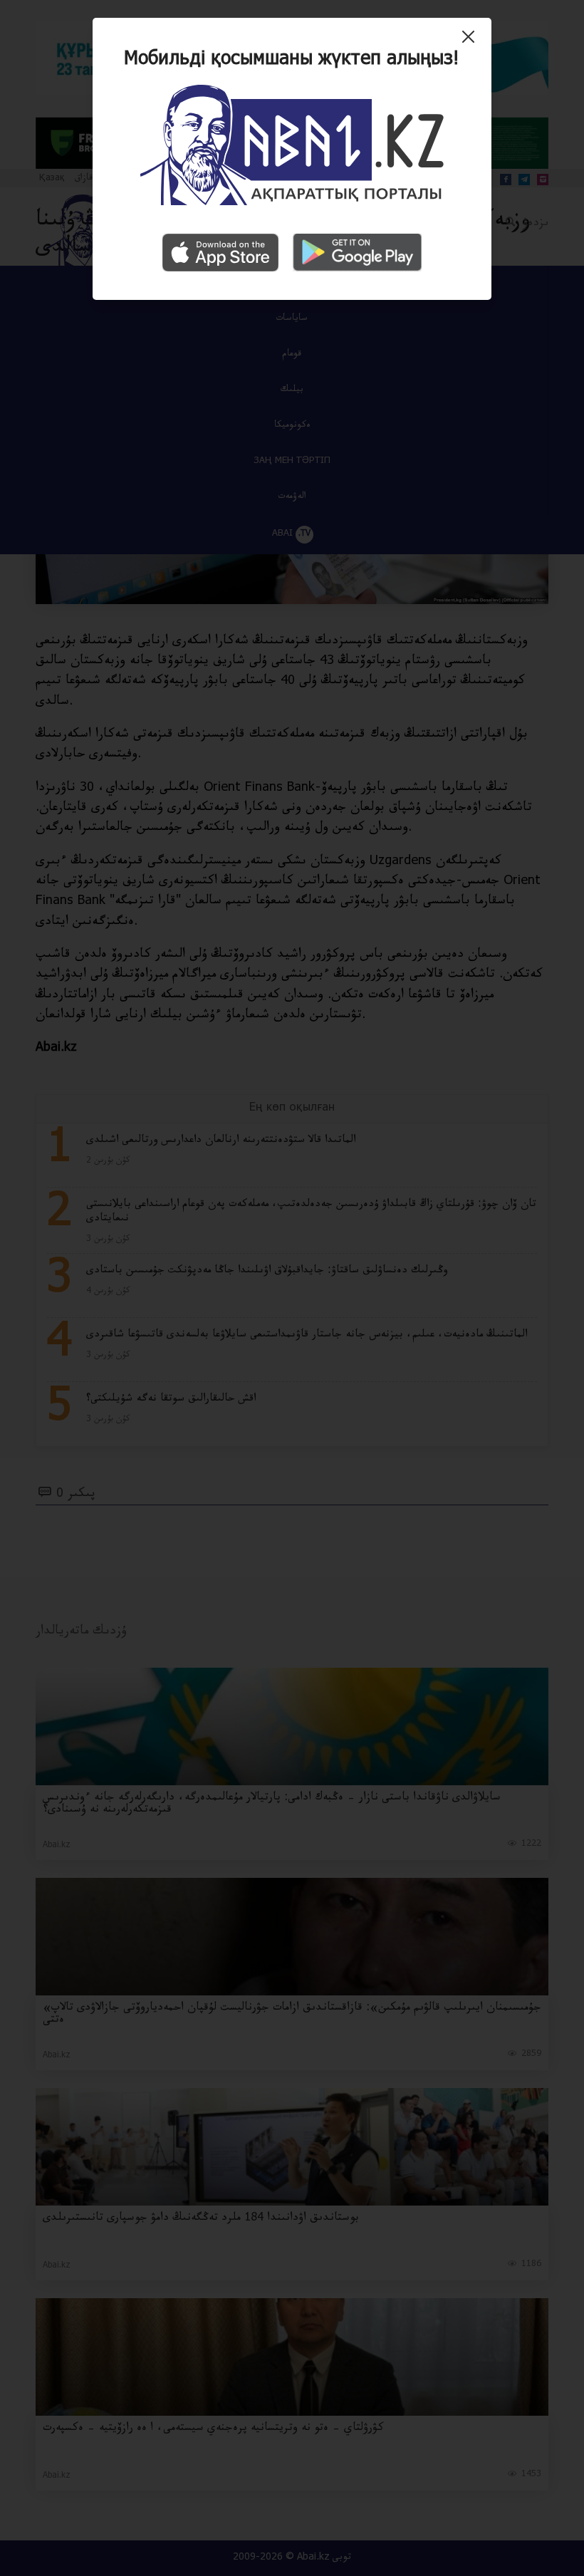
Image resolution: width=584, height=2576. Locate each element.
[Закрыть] (472, 42)
